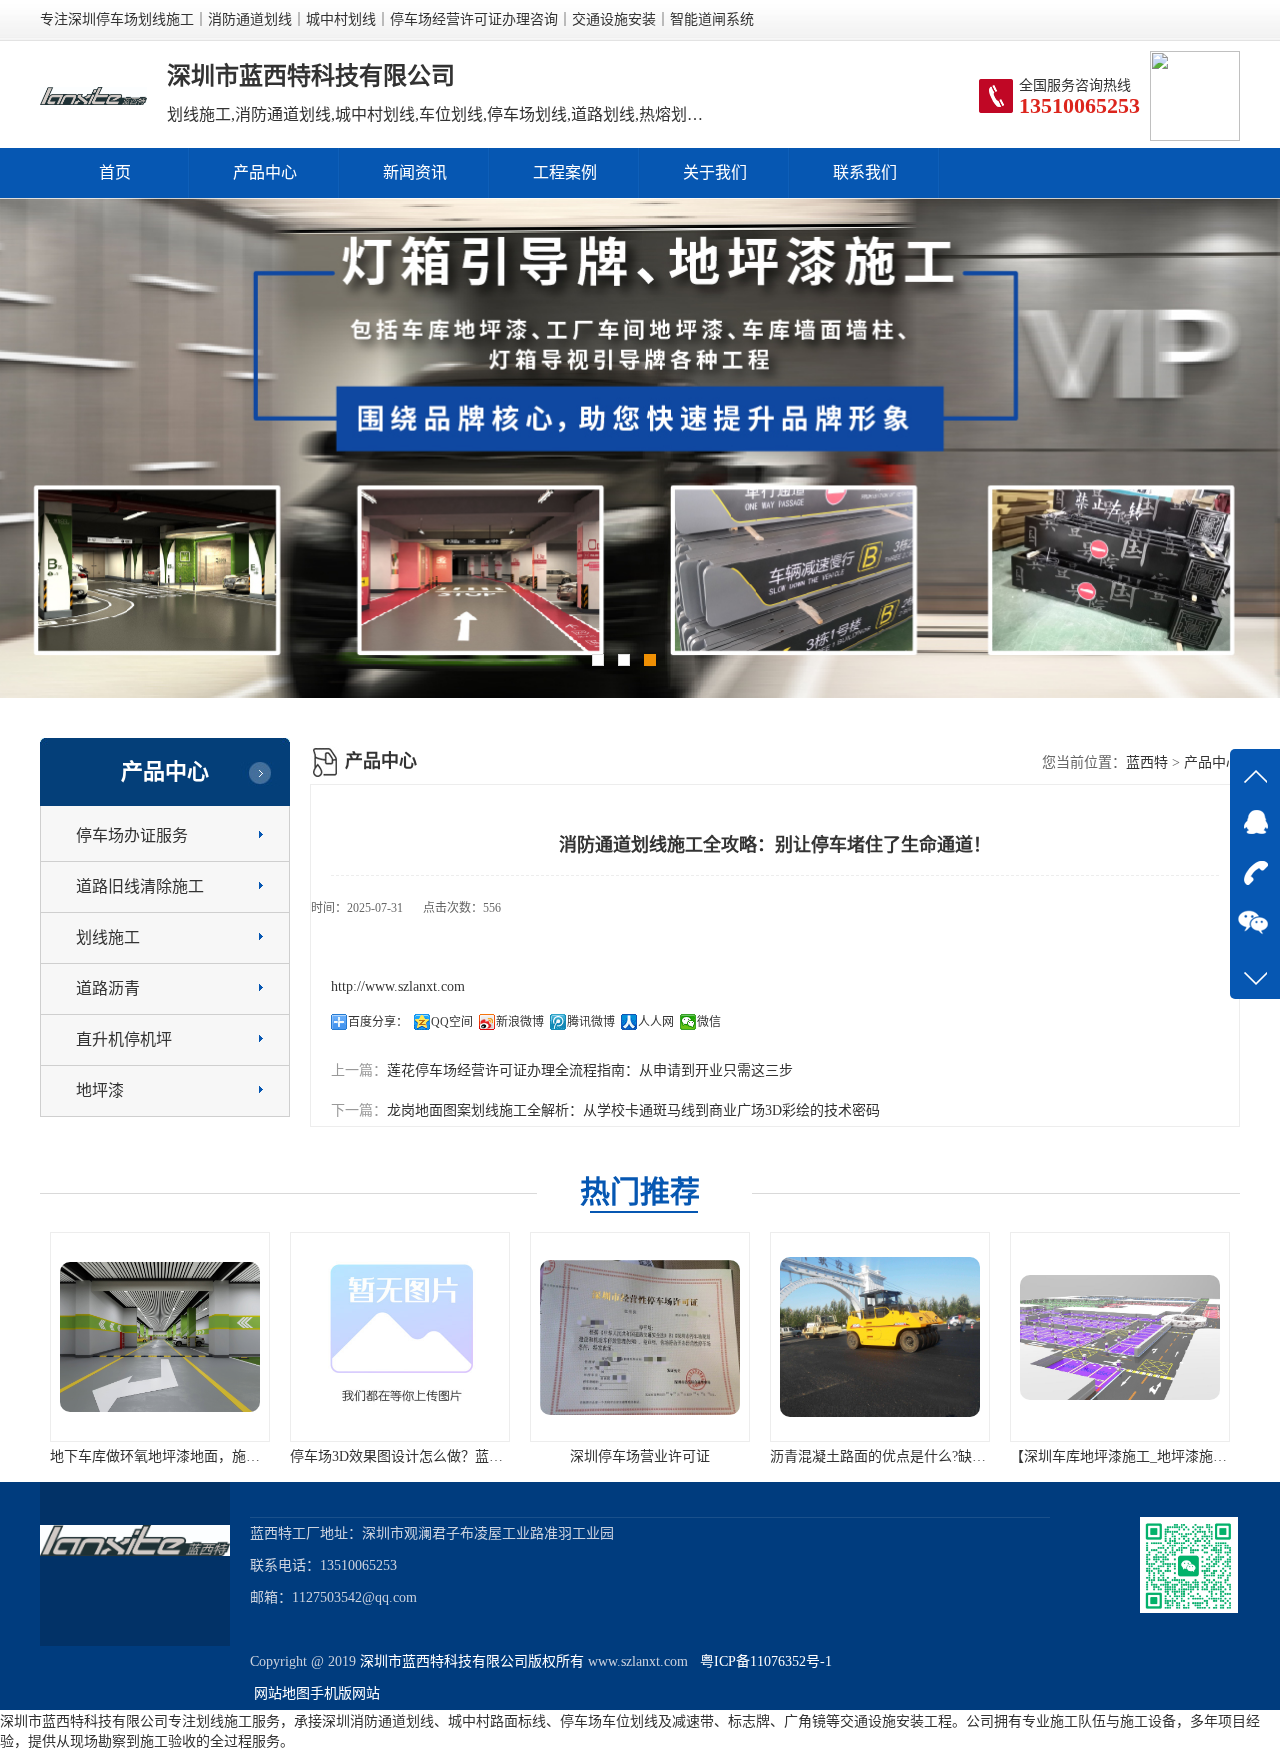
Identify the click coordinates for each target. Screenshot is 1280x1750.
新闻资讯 (415, 172)
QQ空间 (452, 1022)
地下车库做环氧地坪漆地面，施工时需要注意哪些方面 (212, 1456)
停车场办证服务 (132, 835)
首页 (115, 172)
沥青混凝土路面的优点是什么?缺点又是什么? (903, 1456)
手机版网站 (345, 1693)
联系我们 (865, 172)
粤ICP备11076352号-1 (762, 1661)
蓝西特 (1147, 762)
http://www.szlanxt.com (398, 986)
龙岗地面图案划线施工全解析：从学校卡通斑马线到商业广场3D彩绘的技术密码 (633, 1110)
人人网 (656, 1022)
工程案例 (565, 172)
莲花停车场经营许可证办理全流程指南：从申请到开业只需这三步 (590, 1070)
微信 (709, 1022)
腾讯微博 (591, 1022)
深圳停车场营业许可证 (634, 1456)
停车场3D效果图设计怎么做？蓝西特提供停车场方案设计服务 (474, 1456)
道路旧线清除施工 (140, 886)
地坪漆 (100, 1090)
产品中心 (265, 172)
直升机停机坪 (124, 1039)
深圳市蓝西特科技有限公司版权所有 (472, 1661)
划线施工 (108, 937)
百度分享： (378, 1022)
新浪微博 (520, 1022)
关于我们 (715, 172)
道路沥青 (108, 988)
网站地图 (282, 1693)
